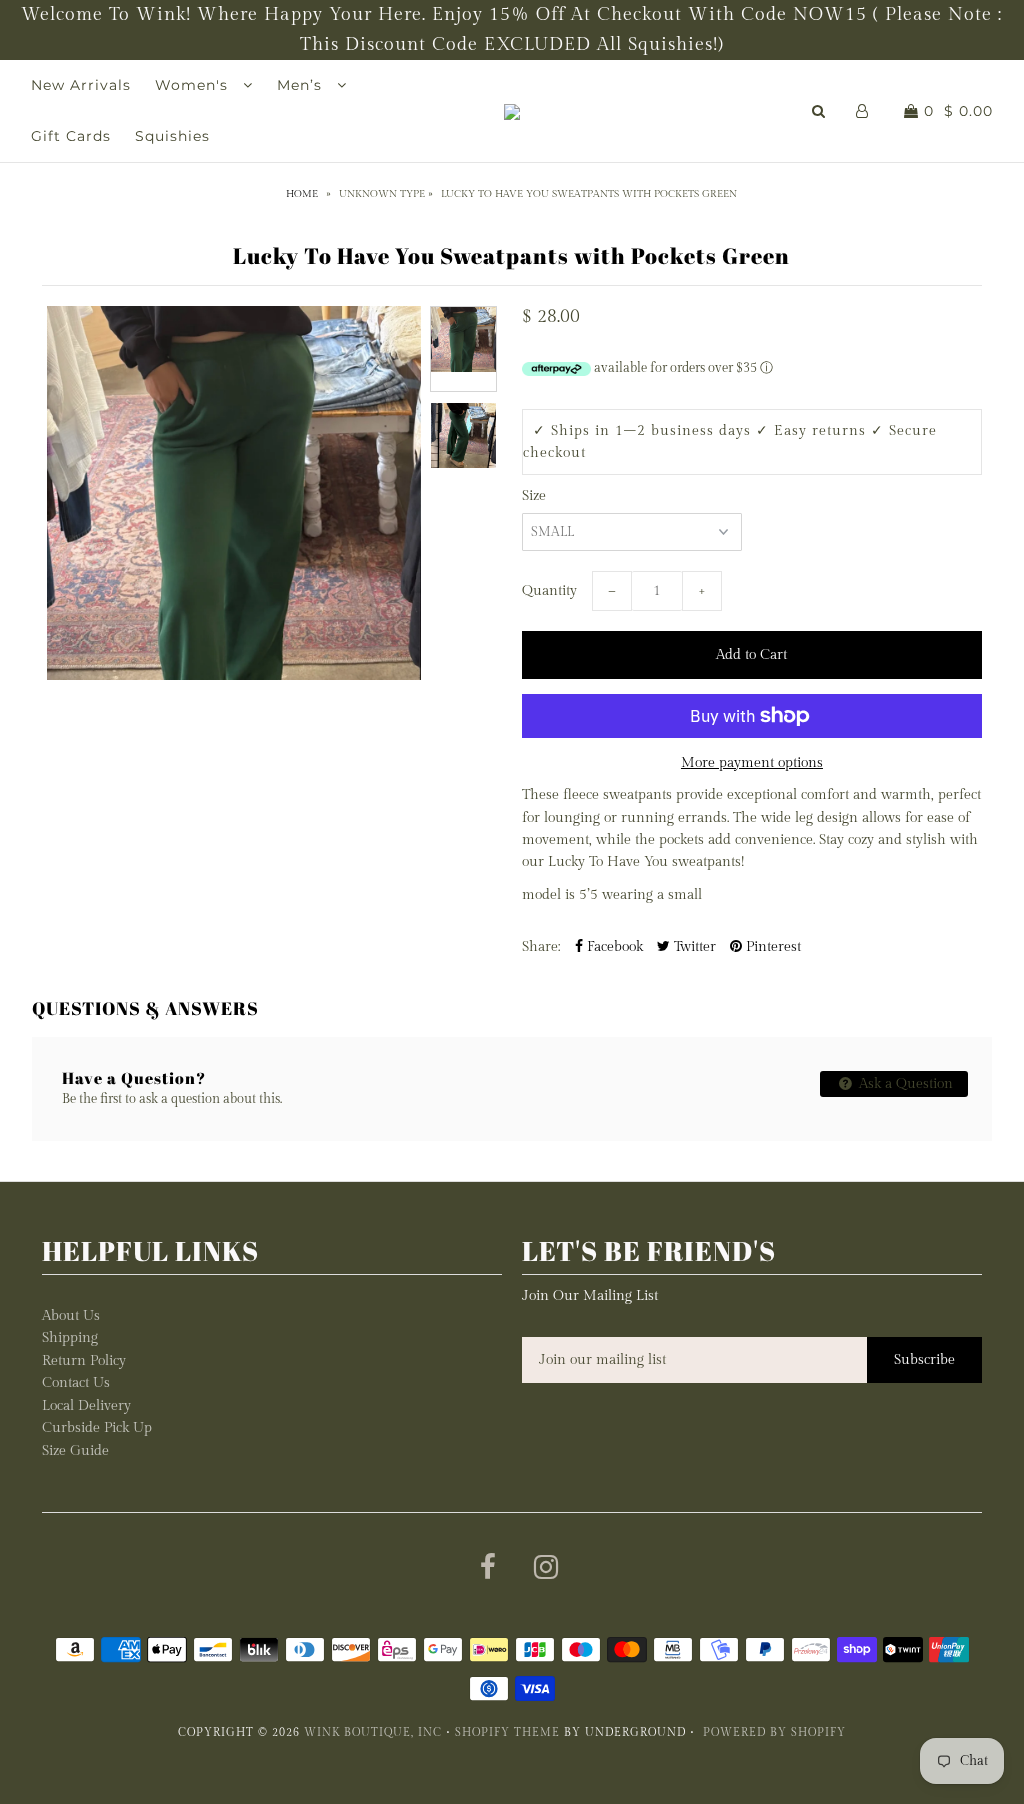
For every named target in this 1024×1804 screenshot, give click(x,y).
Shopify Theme (507, 1732)
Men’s (302, 85)
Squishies (172, 136)
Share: (541, 947)
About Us (71, 1316)
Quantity (549, 591)
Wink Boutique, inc (373, 1732)
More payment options (752, 763)
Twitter (693, 947)
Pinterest (771, 947)
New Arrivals (81, 85)
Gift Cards (71, 136)
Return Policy (84, 1361)
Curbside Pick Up (97, 1428)
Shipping (70, 1338)
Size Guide (75, 1451)
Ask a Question (904, 1084)
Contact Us (76, 1383)
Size (534, 496)
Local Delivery (86, 1406)
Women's (194, 85)
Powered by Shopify (774, 1732)
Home (302, 194)
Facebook (613, 947)
